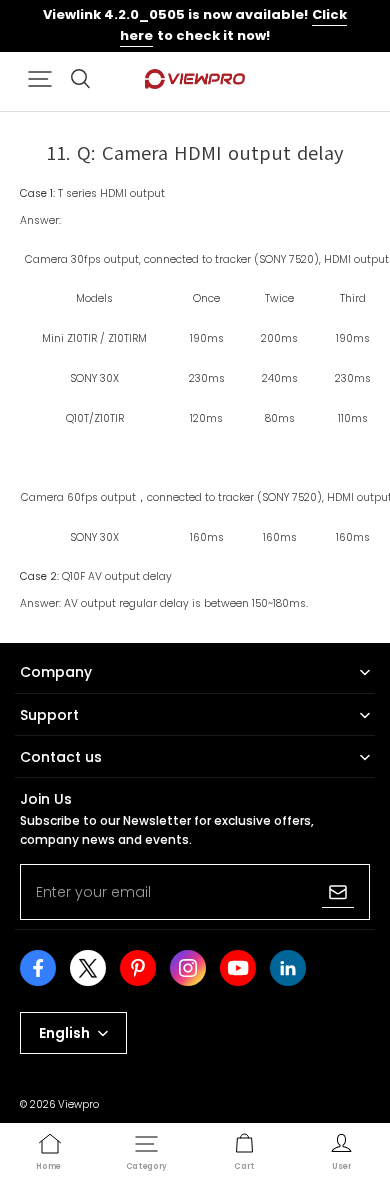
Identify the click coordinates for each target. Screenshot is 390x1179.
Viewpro (78, 1104)
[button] (40, 79)
